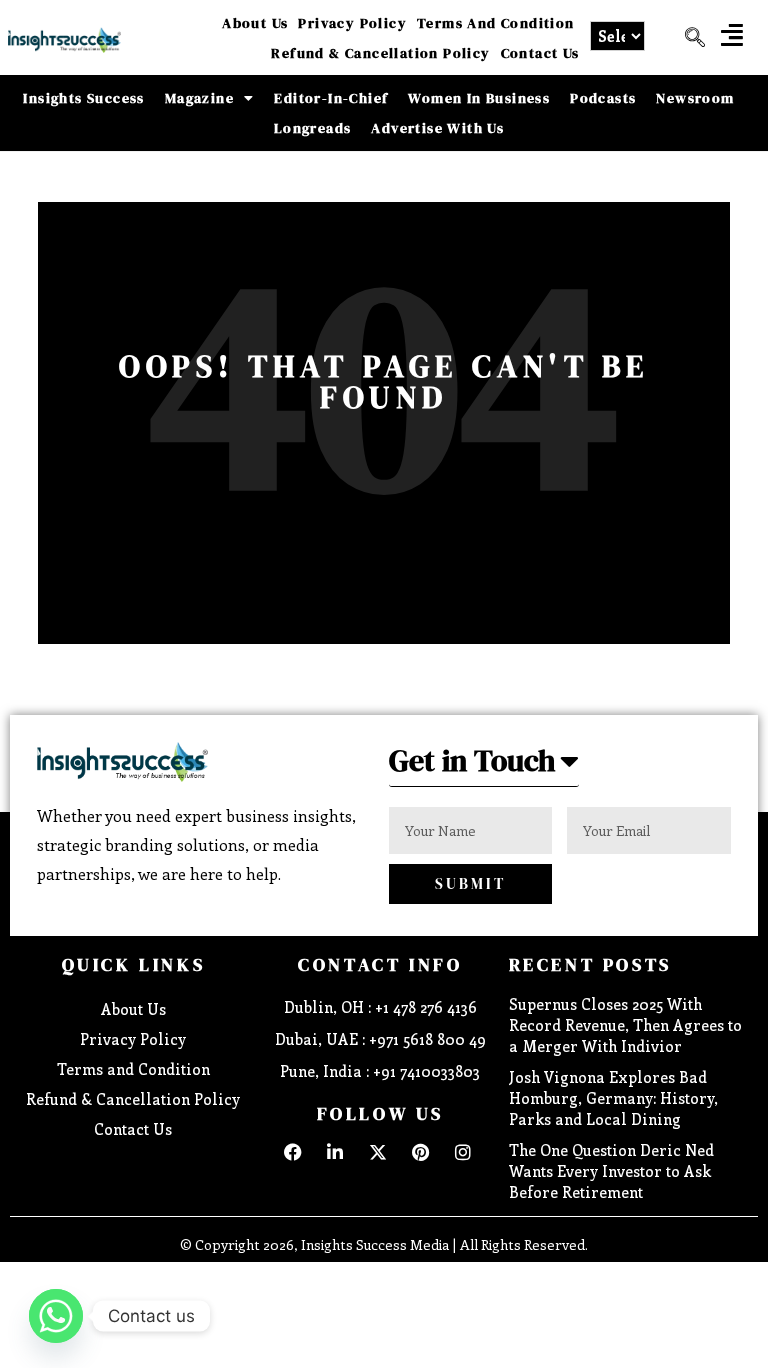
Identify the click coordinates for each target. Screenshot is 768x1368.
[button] (732, 34)
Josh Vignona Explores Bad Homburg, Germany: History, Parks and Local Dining (613, 1098)
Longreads (313, 128)
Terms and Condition (496, 23)
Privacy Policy (352, 23)
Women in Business (479, 98)
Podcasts (603, 98)
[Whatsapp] (56, 1316)
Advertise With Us (437, 128)
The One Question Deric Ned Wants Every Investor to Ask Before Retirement (611, 1171)
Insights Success (83, 98)
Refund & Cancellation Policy (380, 53)
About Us (255, 23)
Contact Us (540, 53)
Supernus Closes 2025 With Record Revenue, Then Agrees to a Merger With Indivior (625, 1025)
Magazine (199, 98)
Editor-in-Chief (331, 98)
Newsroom (695, 98)
